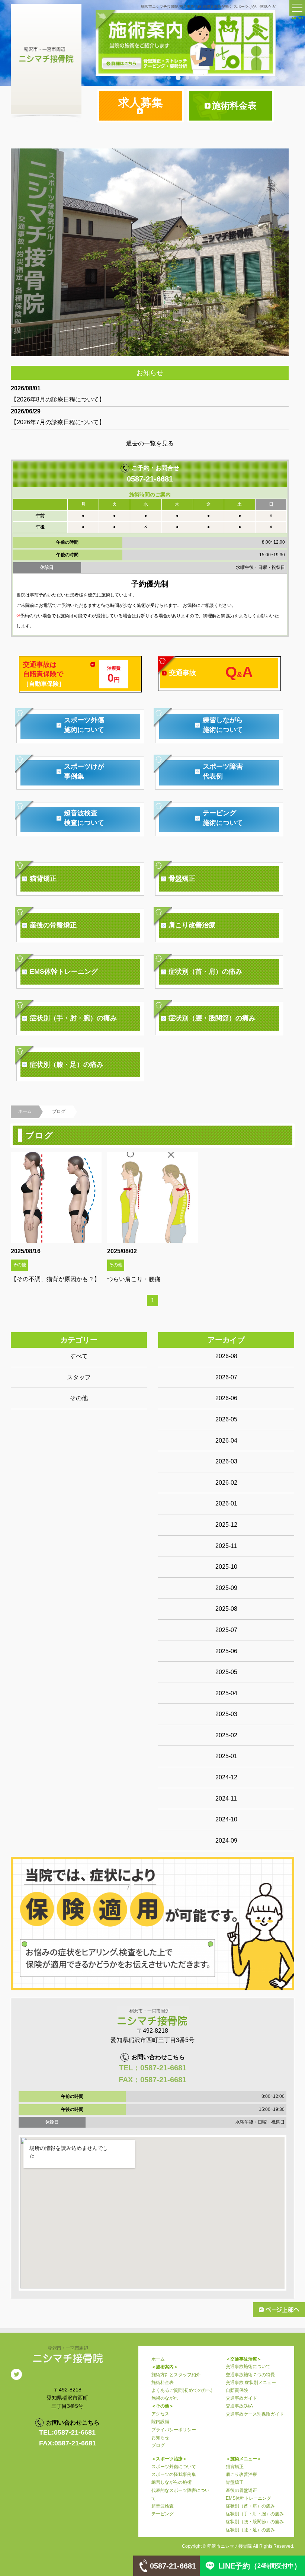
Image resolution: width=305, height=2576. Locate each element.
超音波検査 (163, 2506)
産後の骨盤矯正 (241, 2490)
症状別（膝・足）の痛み (250, 2530)
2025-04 (226, 1693)
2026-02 (226, 1483)
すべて (79, 1356)
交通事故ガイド (241, 2398)
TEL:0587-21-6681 (67, 2432)
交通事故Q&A (239, 2406)
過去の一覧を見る (150, 443)
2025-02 (226, 1735)
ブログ (158, 2445)
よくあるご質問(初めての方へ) (182, 2390)
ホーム (25, 1111)
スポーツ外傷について (174, 2467)
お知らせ (160, 2438)
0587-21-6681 (150, 479)
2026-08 (226, 1356)
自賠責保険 (237, 2390)
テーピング (163, 2514)
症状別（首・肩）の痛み (250, 2506)
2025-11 (226, 1546)
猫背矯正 (235, 2467)
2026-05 (226, 1419)
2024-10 (226, 1819)
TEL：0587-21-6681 (153, 2068)
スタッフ (79, 1377)
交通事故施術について (248, 2367)
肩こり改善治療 (241, 2474)
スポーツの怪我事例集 (174, 2474)
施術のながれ (165, 2398)
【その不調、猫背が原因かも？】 (55, 1279)
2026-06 (226, 1398)
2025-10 (226, 1567)
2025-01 (226, 1756)
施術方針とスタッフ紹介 (176, 2375)
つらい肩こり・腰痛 (134, 1279)
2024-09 (226, 1841)
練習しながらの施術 (171, 2482)
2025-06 (226, 1651)
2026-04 (226, 1441)
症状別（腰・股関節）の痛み (255, 2522)
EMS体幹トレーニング (248, 2498)
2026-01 (226, 1503)
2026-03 (226, 1461)
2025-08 (226, 1609)
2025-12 (226, 1525)
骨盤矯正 (235, 2482)
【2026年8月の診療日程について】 (58, 399)
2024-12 (226, 1777)
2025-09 (226, 1588)
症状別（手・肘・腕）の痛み (255, 2514)
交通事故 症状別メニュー (251, 2383)
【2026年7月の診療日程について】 (58, 422)
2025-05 (226, 1672)
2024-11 (226, 1799)
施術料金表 (163, 2383)
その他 (79, 1398)
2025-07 (226, 1630)
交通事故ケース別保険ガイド (255, 2414)
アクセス (160, 2414)
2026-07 (226, 1377)
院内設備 (160, 2422)
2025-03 (226, 1714)
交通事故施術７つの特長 (250, 2375)
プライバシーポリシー (174, 2430)
